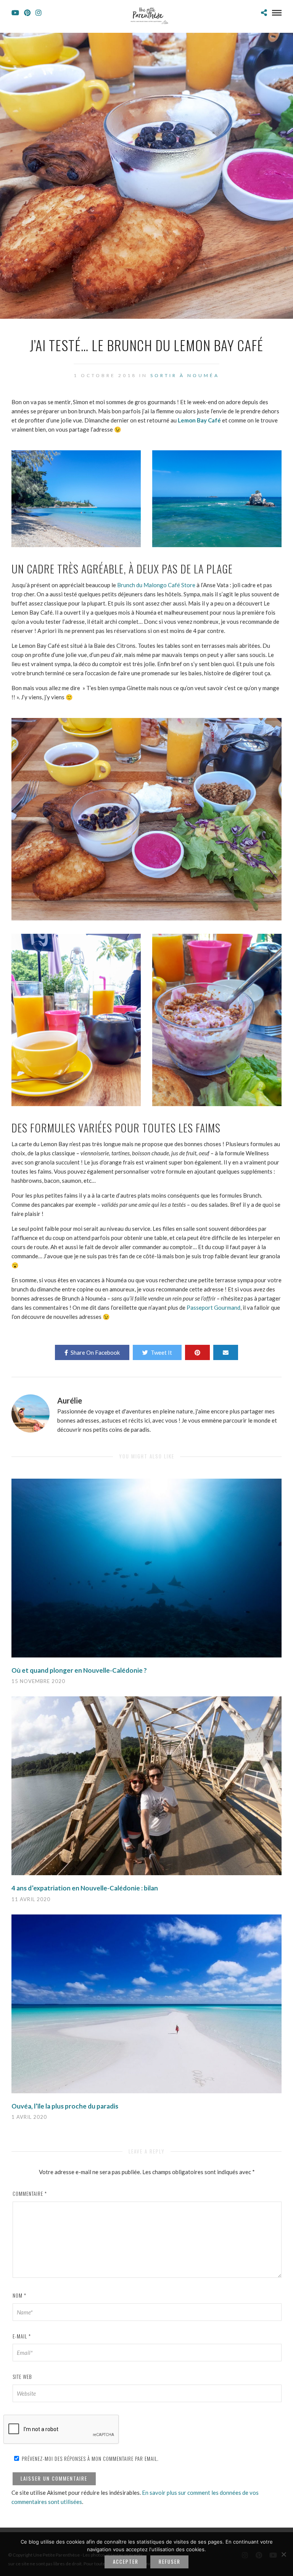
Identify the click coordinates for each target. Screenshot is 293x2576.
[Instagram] (39, 13)
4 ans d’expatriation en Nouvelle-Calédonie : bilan (85, 1888)
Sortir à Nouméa (185, 375)
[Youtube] (15, 13)
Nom (19, 2295)
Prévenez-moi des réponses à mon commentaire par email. (89, 2459)
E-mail (22, 2336)
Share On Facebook (95, 1352)
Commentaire (30, 2194)
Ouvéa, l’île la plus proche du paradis (65, 2106)
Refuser (170, 2562)
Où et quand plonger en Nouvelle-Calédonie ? (79, 1670)
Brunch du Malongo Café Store (156, 585)
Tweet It (161, 1352)
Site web (22, 2377)
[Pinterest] (27, 13)
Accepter (126, 2562)
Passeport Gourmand (213, 1307)
